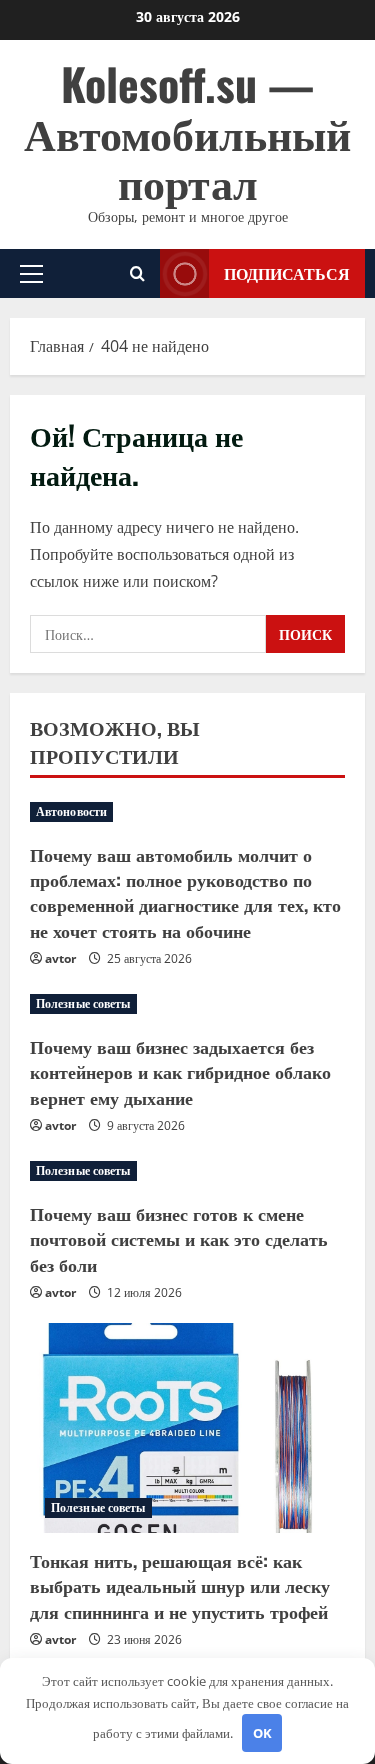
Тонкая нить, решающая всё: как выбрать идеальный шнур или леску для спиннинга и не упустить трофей (180, 1585)
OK (262, 1733)
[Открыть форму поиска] (137, 273)
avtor (60, 958)
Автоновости (71, 811)
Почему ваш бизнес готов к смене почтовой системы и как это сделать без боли (179, 1238)
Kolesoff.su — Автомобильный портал (187, 132)
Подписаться (287, 273)
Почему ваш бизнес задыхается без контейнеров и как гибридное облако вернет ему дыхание (180, 1071)
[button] (31, 273)
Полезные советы (83, 1003)
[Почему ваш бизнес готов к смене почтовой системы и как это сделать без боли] (187, 1171)
